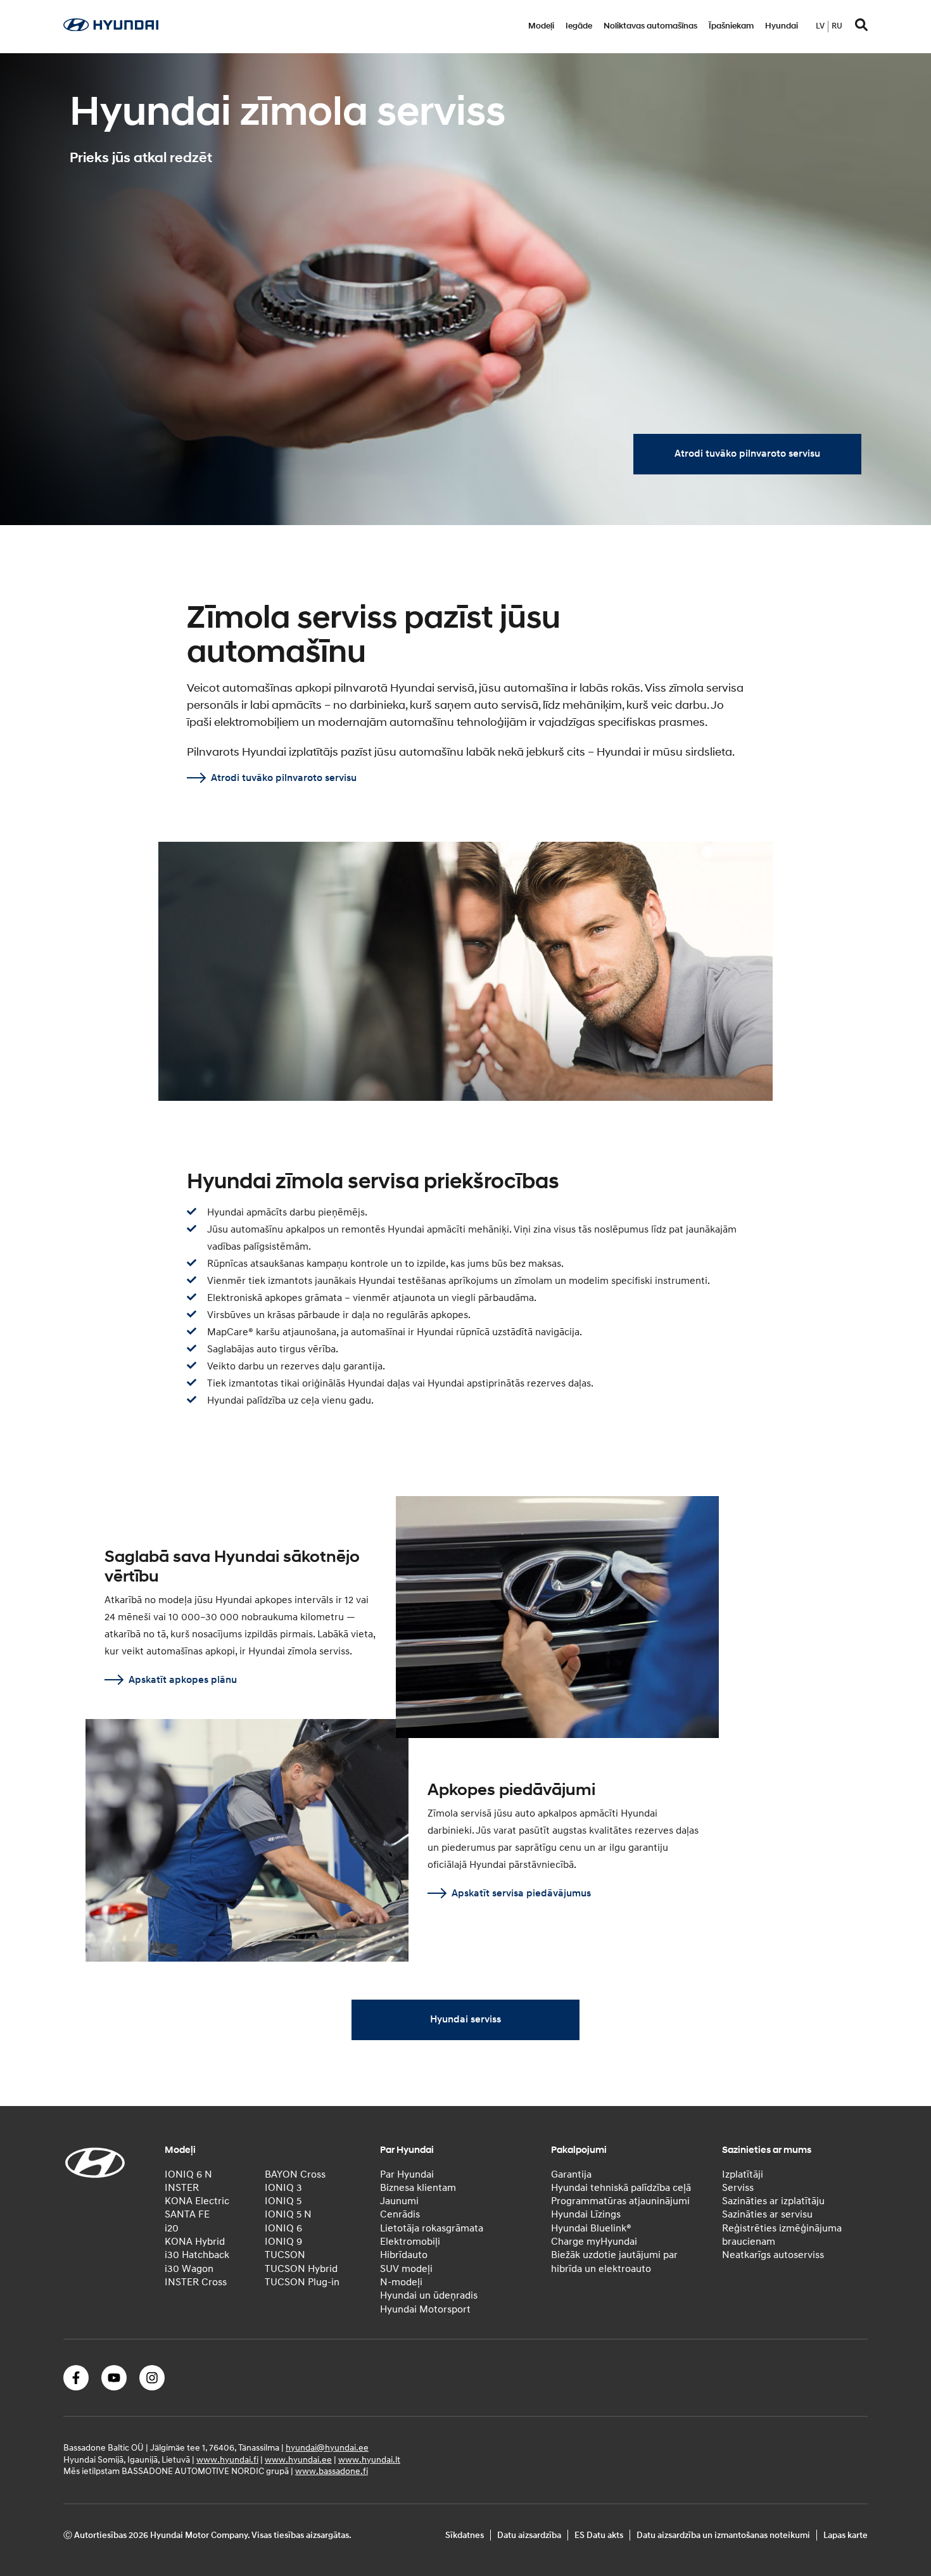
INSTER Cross (196, 2282)
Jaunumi (399, 2201)
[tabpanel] (465, 289)
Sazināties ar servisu (767, 2214)
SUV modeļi (406, 2268)
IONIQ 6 (283, 2228)
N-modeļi (401, 2282)
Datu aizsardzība (529, 2535)
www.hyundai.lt (369, 2459)
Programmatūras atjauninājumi (620, 2201)
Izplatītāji (743, 2174)
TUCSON (285, 2255)
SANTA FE (187, 2214)
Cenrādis (400, 2214)
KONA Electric (197, 2201)
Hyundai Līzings (586, 2214)
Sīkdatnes (465, 2535)
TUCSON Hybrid (301, 2268)
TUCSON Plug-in (302, 2282)
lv (820, 26)
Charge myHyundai (594, 2242)
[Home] (111, 28)
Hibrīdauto (404, 2255)
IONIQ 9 (283, 2242)
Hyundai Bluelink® (591, 2228)
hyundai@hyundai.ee (327, 2447)
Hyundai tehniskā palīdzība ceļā (621, 2187)
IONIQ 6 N (188, 2174)
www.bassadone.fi (332, 2471)
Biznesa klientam (418, 2187)
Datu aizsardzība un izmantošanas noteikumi (723, 2535)
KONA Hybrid (195, 2242)
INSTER (182, 2187)
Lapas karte (845, 2535)
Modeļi (541, 26)
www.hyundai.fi (227, 2459)
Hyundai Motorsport (425, 2309)
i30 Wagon (189, 2268)
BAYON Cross (295, 2174)
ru (837, 26)
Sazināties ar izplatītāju (773, 2201)
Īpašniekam (731, 26)
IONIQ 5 (283, 2201)
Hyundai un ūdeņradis (429, 2295)
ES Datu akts (599, 2535)
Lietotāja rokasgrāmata (432, 2228)
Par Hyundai (407, 2174)
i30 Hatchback (197, 2255)
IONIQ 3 (283, 2187)
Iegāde (579, 26)
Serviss (738, 2187)
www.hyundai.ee (298, 2459)
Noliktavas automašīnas (650, 26)
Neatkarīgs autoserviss (773, 2255)
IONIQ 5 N (288, 2214)
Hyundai (782, 26)
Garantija (571, 2174)
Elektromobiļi (410, 2242)
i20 (172, 2228)
